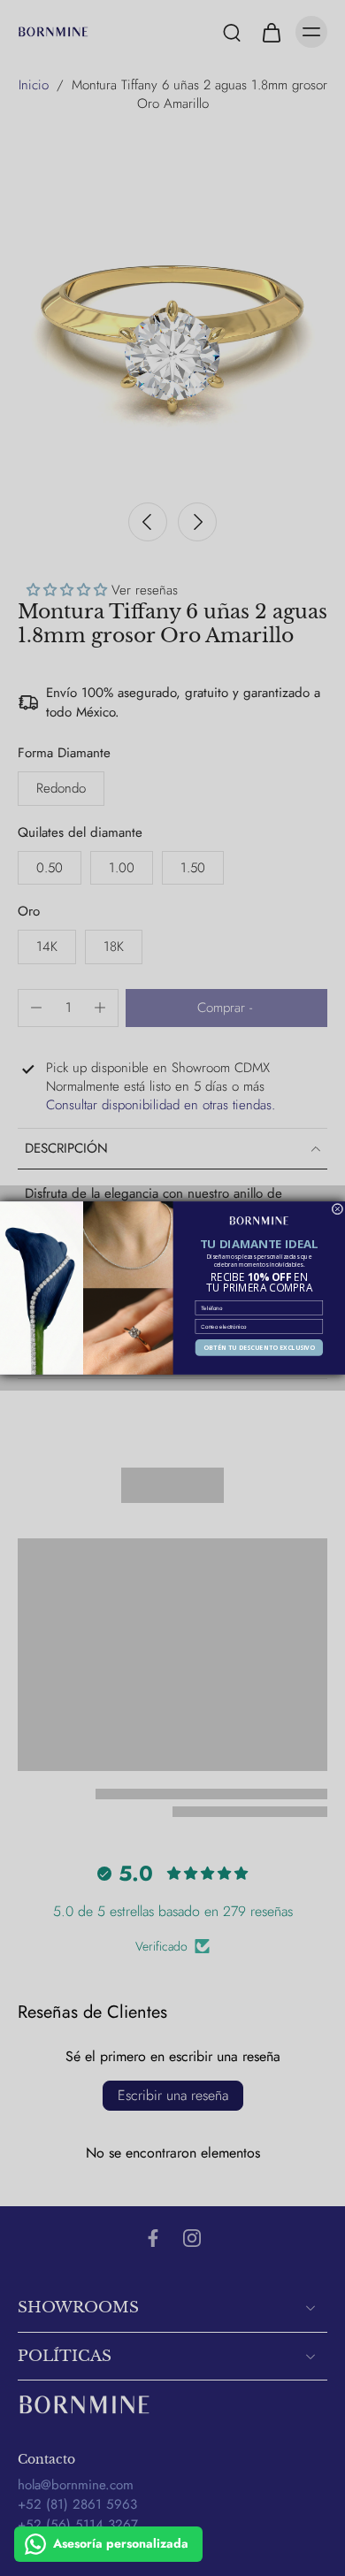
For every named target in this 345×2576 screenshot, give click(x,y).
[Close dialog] (337, 1209)
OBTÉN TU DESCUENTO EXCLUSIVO (259, 1348)
